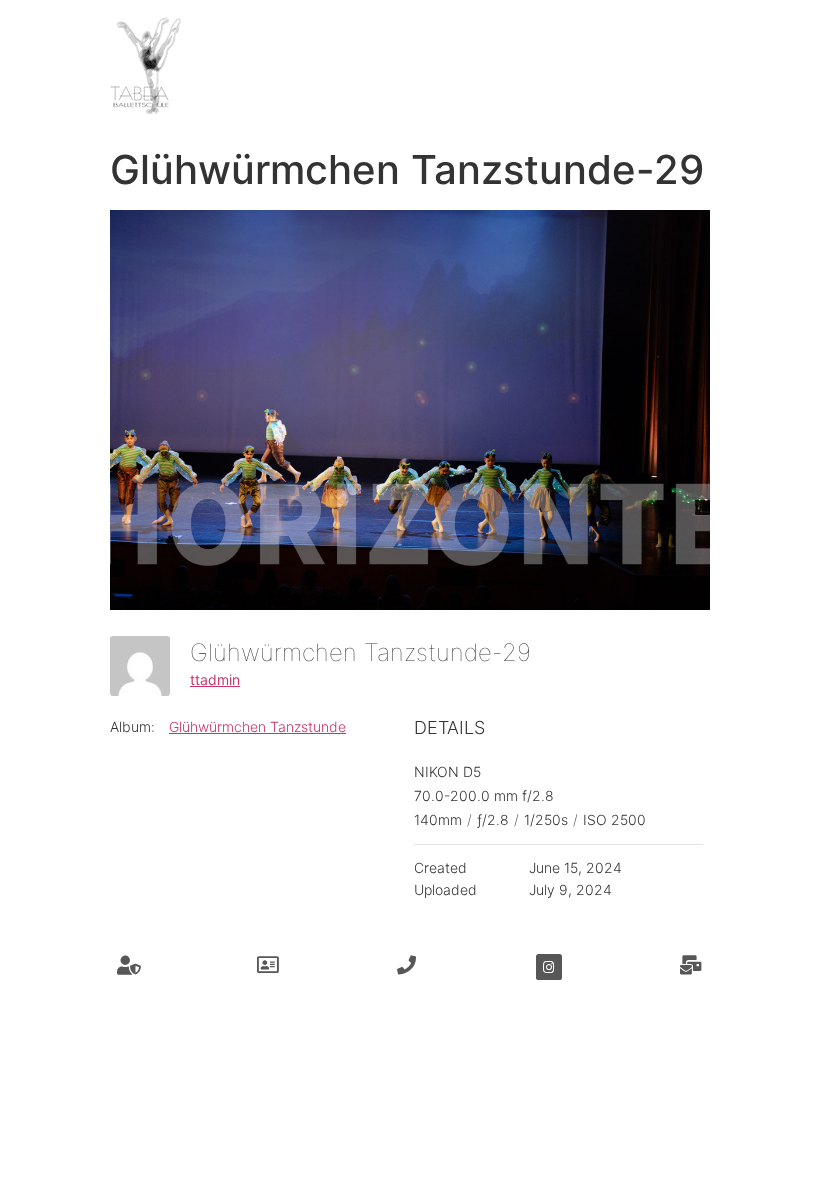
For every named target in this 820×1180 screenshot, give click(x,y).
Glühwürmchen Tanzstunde (257, 726)
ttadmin (215, 679)
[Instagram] (549, 967)
